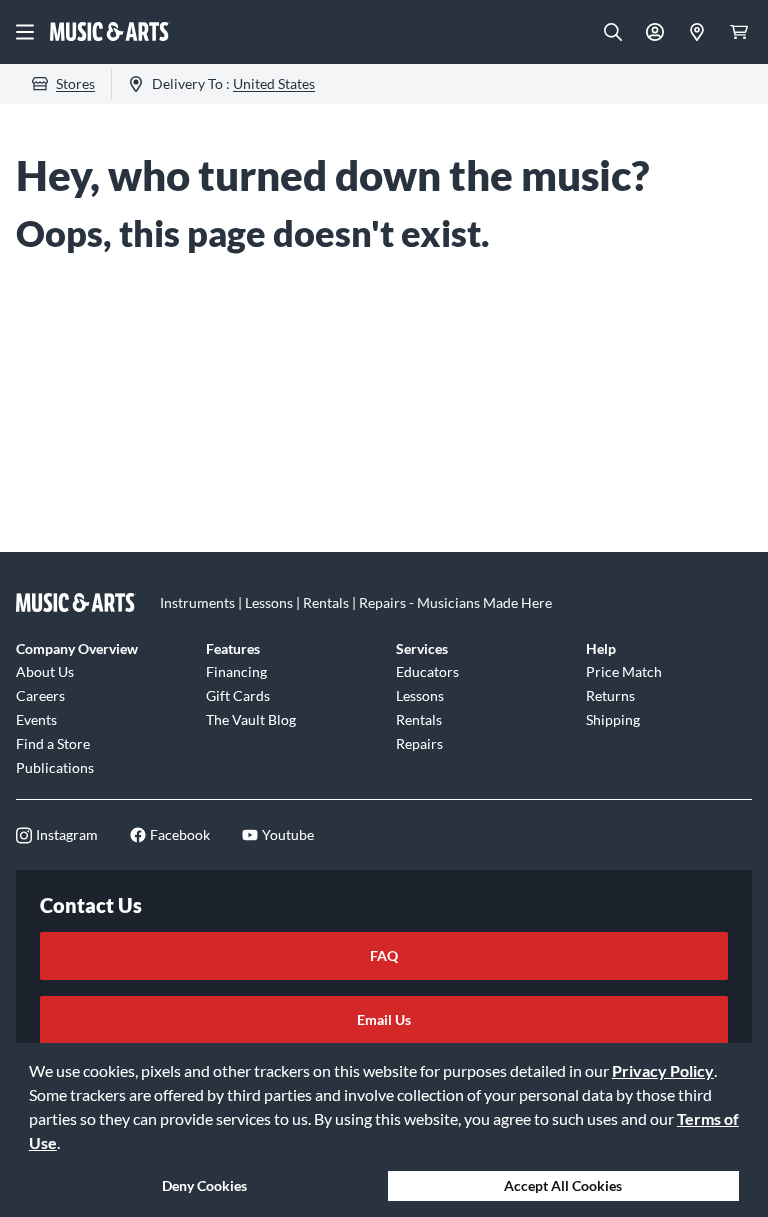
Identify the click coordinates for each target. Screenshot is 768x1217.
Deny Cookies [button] (204, 1185)
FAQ (384, 955)
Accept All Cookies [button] (563, 1185)
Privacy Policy (663, 1070)
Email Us (384, 1019)
